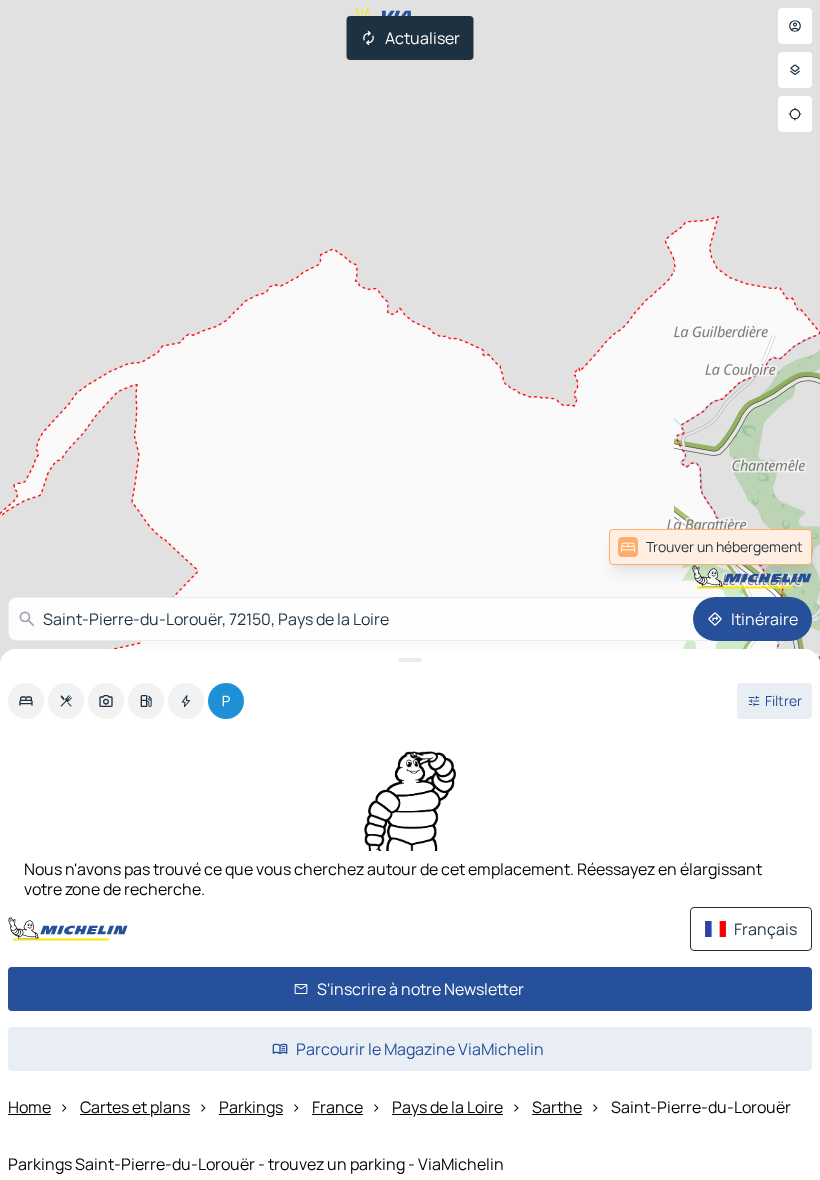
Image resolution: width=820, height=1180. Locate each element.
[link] (768, 547)
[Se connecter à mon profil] (795, 26)
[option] (26, 701)
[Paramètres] (795, 70)
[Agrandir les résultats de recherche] (410, 660)
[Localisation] (795, 114)
